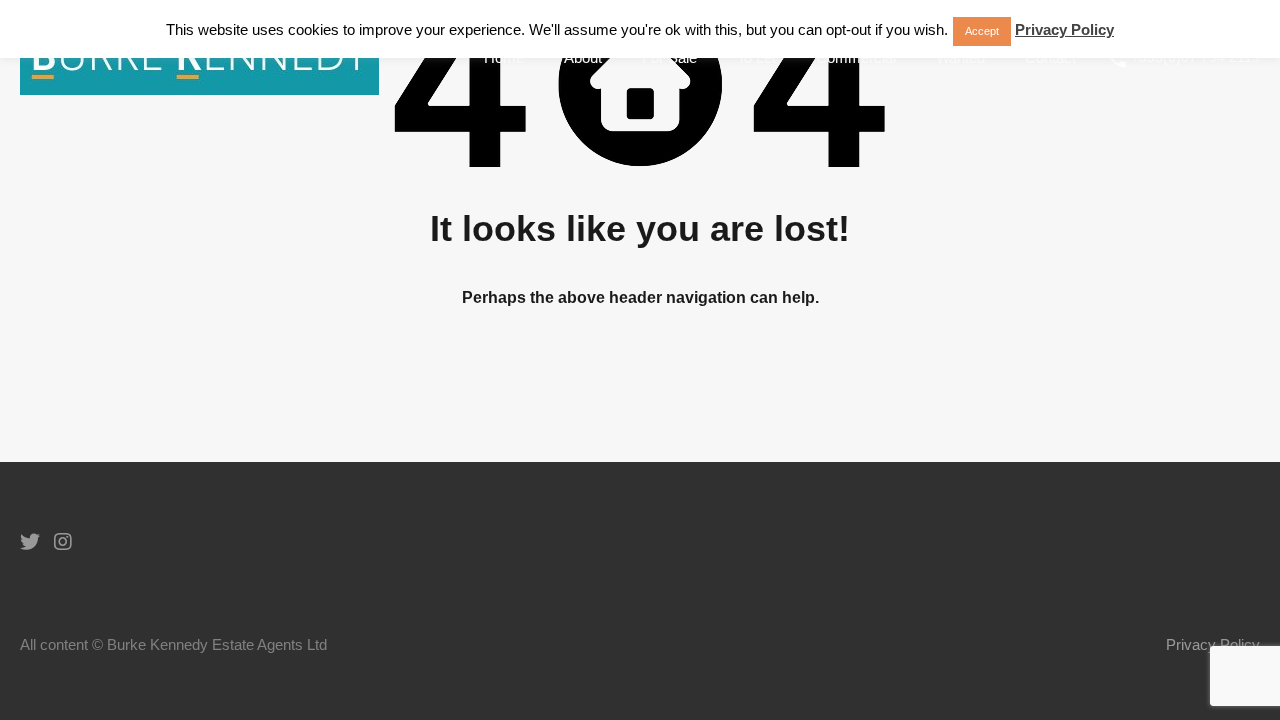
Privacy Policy (1213, 644)
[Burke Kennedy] (199, 85)
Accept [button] (982, 31)
